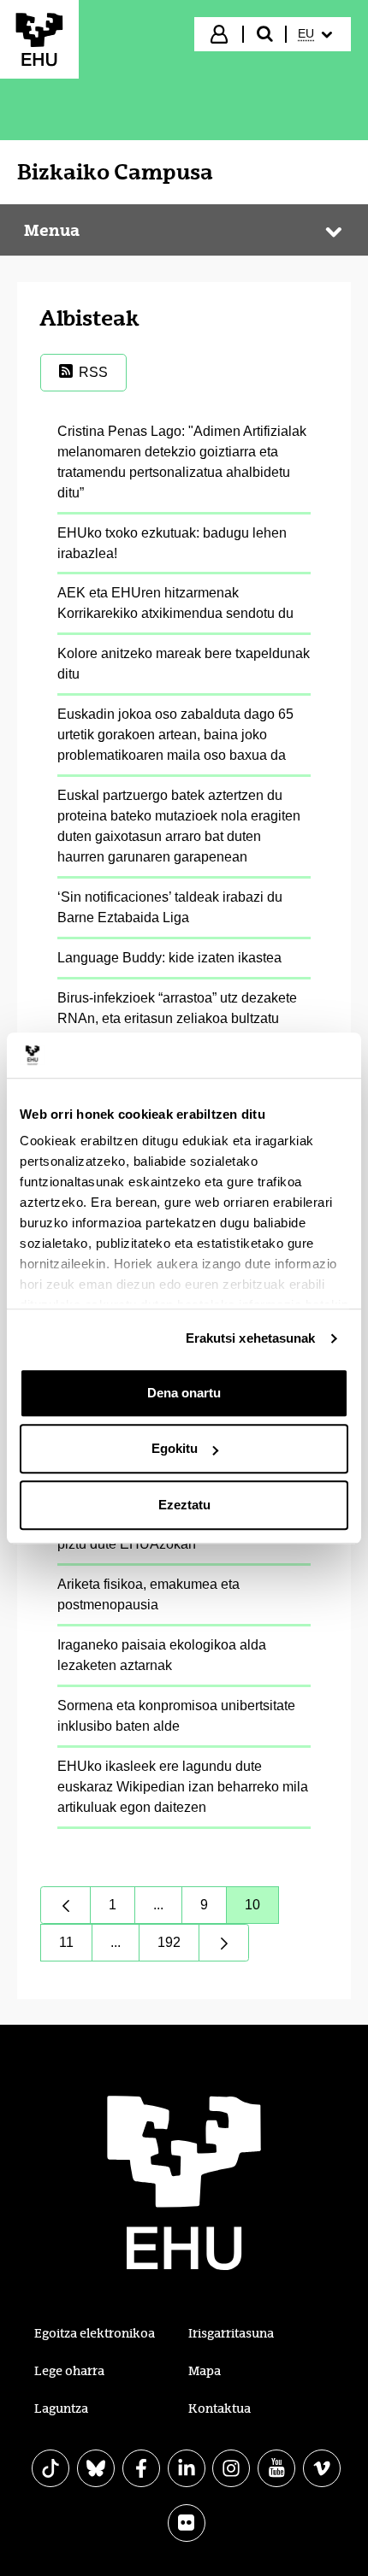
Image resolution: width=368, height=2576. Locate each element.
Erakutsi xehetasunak (251, 1338)
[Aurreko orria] (66, 1905)
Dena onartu (184, 1393)
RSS (93, 372)
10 (262, 1909)
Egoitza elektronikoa (95, 2333)
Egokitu (175, 1448)
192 (178, 1947)
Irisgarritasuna (231, 2333)
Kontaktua (220, 2408)
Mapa (205, 2371)
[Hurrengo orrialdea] (224, 1943)
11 (76, 1947)
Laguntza (61, 2408)
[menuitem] (317, 34)
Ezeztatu (184, 1505)
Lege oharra (69, 2371)
